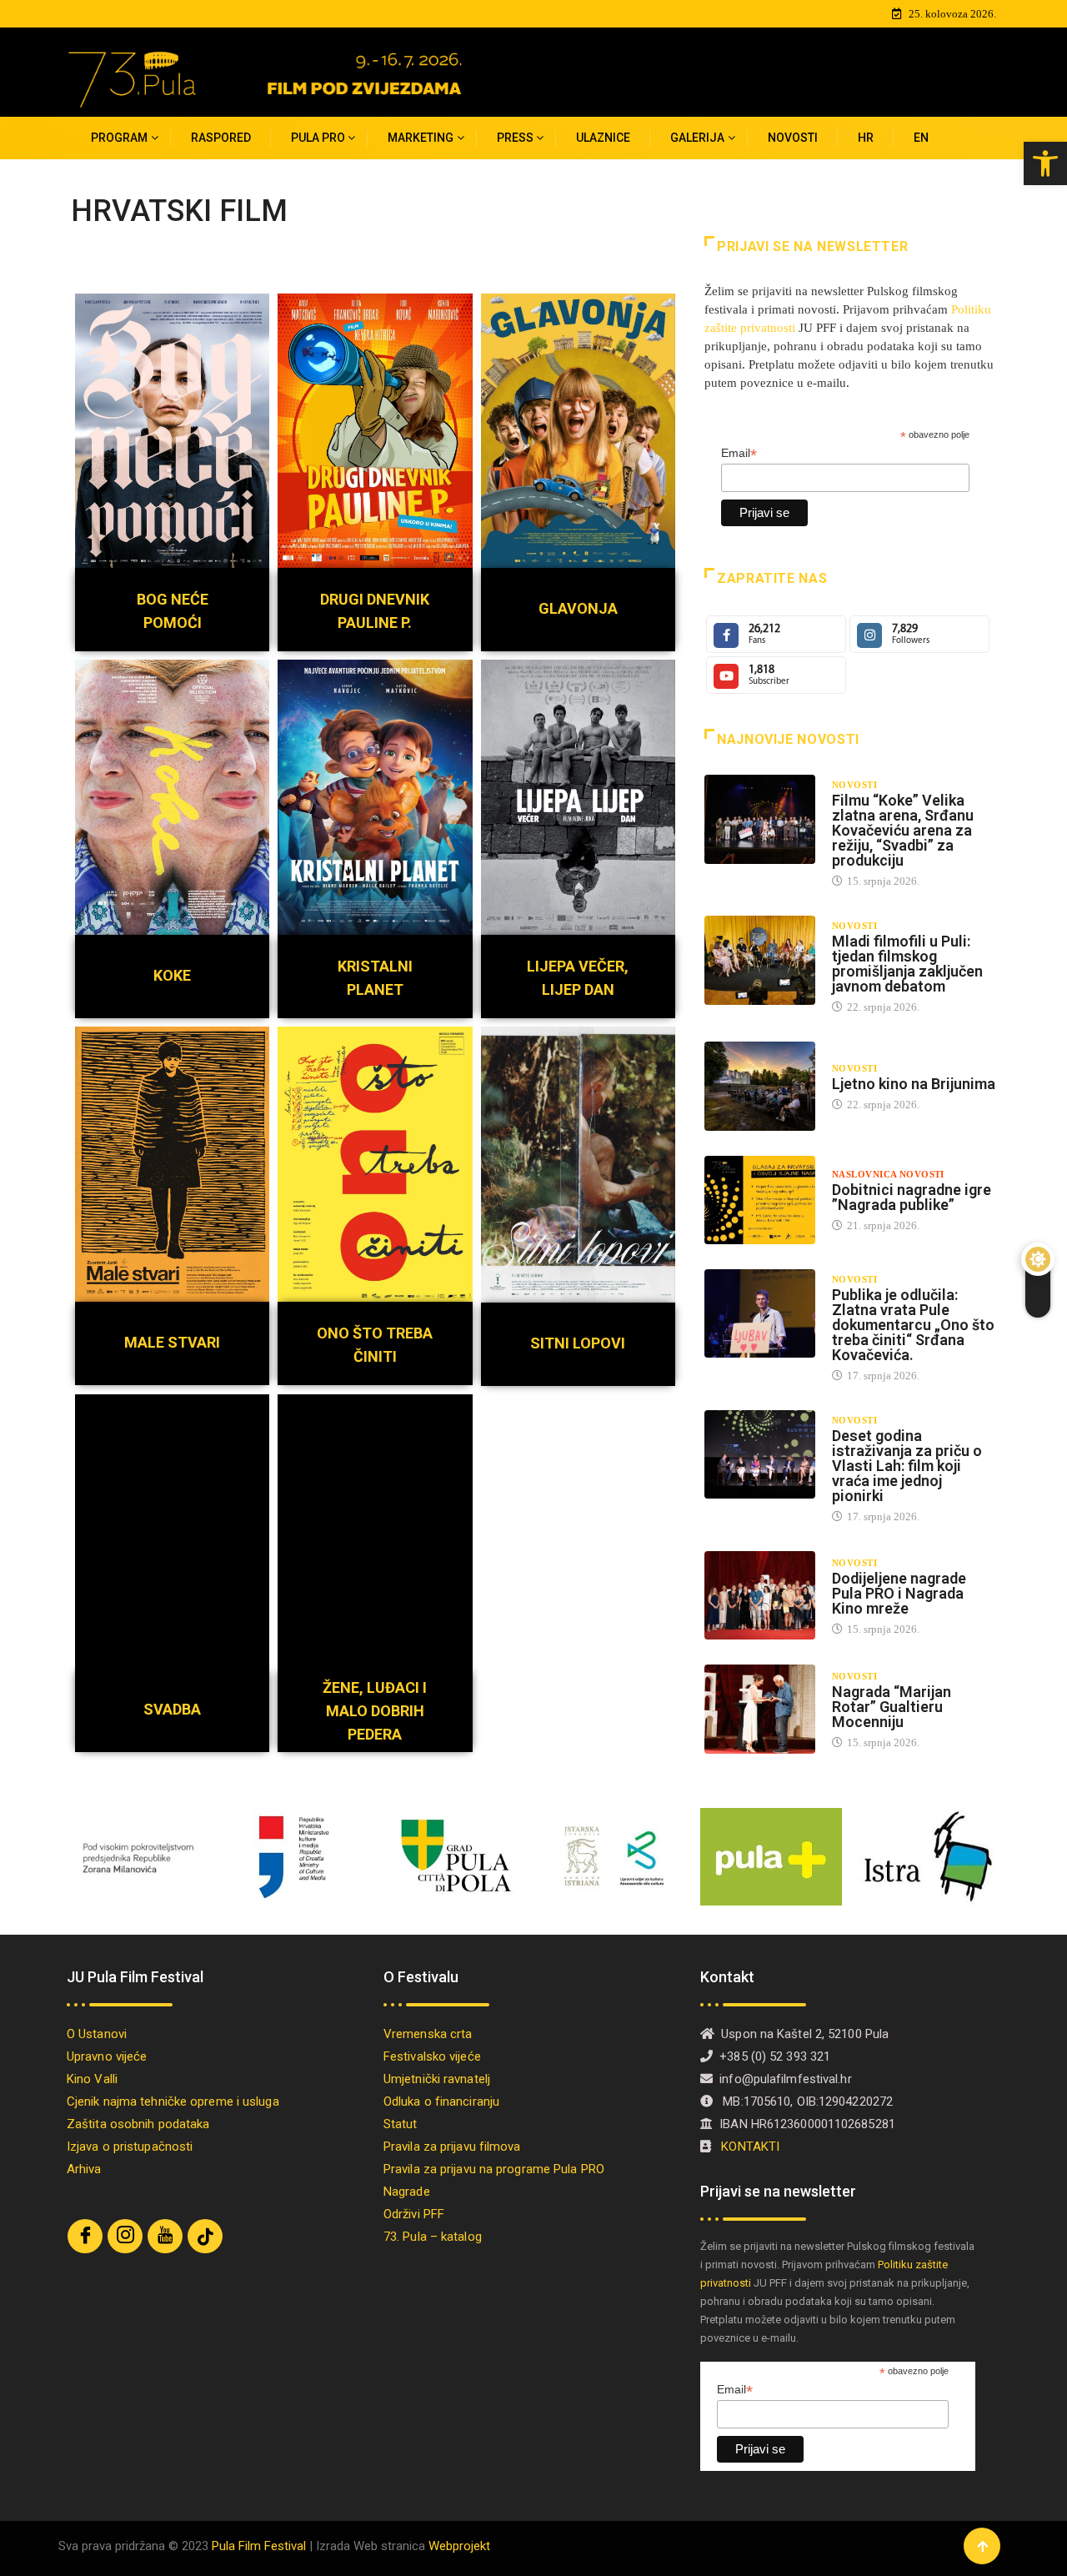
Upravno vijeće (107, 2056)
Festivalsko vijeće (432, 2056)
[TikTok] (205, 2236)
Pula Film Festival (259, 2546)
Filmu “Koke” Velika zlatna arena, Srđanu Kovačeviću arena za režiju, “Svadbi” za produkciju (903, 830)
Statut (401, 2124)
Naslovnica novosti (888, 1174)
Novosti (793, 138)
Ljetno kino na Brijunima (914, 1084)
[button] (1045, 163)
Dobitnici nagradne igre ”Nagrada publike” (912, 1197)
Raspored (221, 138)
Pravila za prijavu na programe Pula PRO (494, 2169)
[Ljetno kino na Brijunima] (760, 1086)
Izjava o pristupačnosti (130, 2147)
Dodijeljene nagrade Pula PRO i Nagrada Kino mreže (899, 1593)
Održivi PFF (414, 2214)
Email (739, 453)
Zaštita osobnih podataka (138, 2124)
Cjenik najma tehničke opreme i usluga (173, 2101)
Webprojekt (459, 2546)
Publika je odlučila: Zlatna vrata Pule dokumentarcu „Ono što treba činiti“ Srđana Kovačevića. (913, 1325)
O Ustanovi (97, 2034)
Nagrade (407, 2192)
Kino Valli (92, 2079)
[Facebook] (85, 2236)
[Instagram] (125, 2236)
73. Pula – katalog (433, 2237)
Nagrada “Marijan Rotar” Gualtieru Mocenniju (892, 1707)
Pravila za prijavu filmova (452, 2147)
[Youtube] (165, 2236)
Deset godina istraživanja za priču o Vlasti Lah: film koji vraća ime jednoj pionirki (907, 1466)
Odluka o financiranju (441, 2101)
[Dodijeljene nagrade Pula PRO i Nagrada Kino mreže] (760, 1595)
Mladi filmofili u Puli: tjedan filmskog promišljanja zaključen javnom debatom (907, 964)
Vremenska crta (428, 2034)
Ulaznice (603, 138)
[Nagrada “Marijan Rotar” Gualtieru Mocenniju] (760, 1709)
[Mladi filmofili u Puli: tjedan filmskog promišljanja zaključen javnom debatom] (760, 960)
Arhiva (84, 2169)
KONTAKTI (752, 2147)
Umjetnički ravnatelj (437, 2079)
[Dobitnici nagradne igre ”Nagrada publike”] (760, 1200)
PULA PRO (318, 138)
